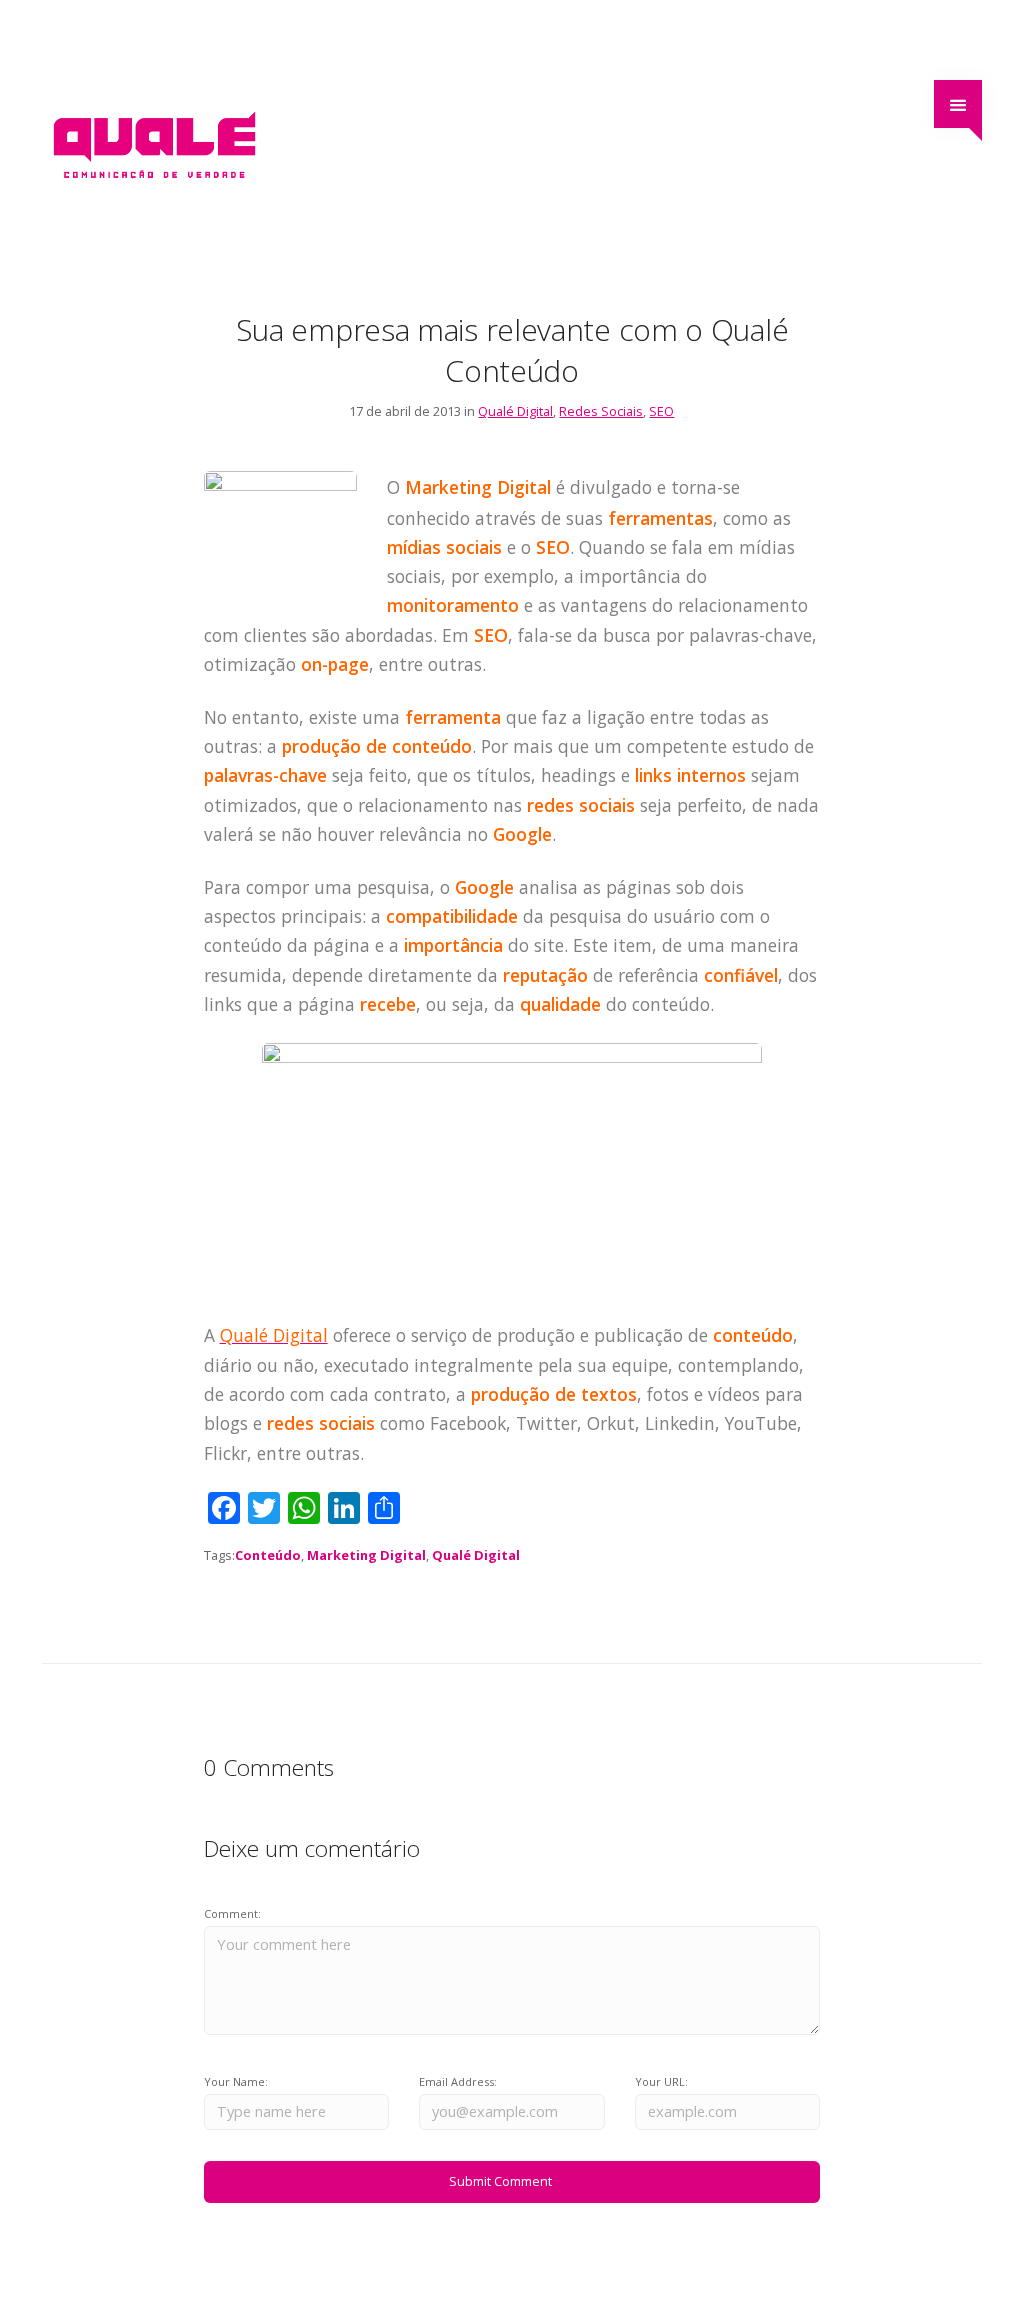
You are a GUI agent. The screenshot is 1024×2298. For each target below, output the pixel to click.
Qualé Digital (515, 411)
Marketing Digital (366, 1555)
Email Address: (458, 2081)
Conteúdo (268, 1555)
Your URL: (661, 2081)
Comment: (232, 1913)
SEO (661, 411)
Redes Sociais (601, 411)
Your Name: (236, 2081)
